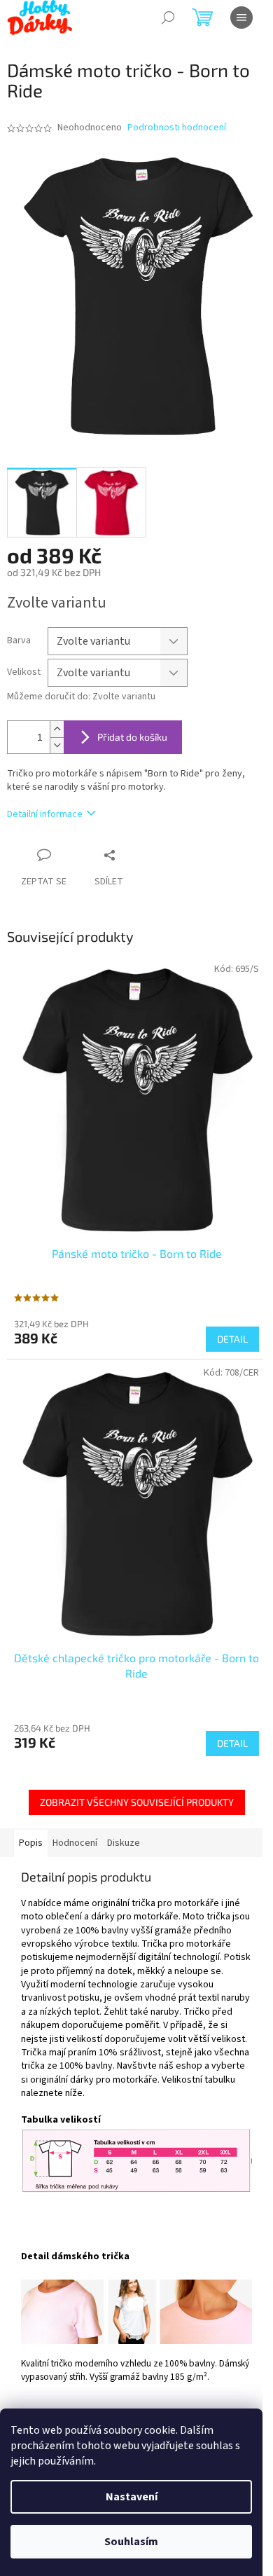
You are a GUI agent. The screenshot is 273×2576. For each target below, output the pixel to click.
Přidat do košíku (132, 737)
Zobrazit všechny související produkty (137, 1802)
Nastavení (132, 2497)
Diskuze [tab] (124, 1843)
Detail (232, 1339)
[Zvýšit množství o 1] (57, 729)
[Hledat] (168, 18)
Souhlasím (131, 2542)
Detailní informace (45, 814)
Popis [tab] (31, 1843)
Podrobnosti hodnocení (177, 128)
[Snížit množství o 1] (57, 745)
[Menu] (241, 18)
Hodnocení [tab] (75, 1843)
